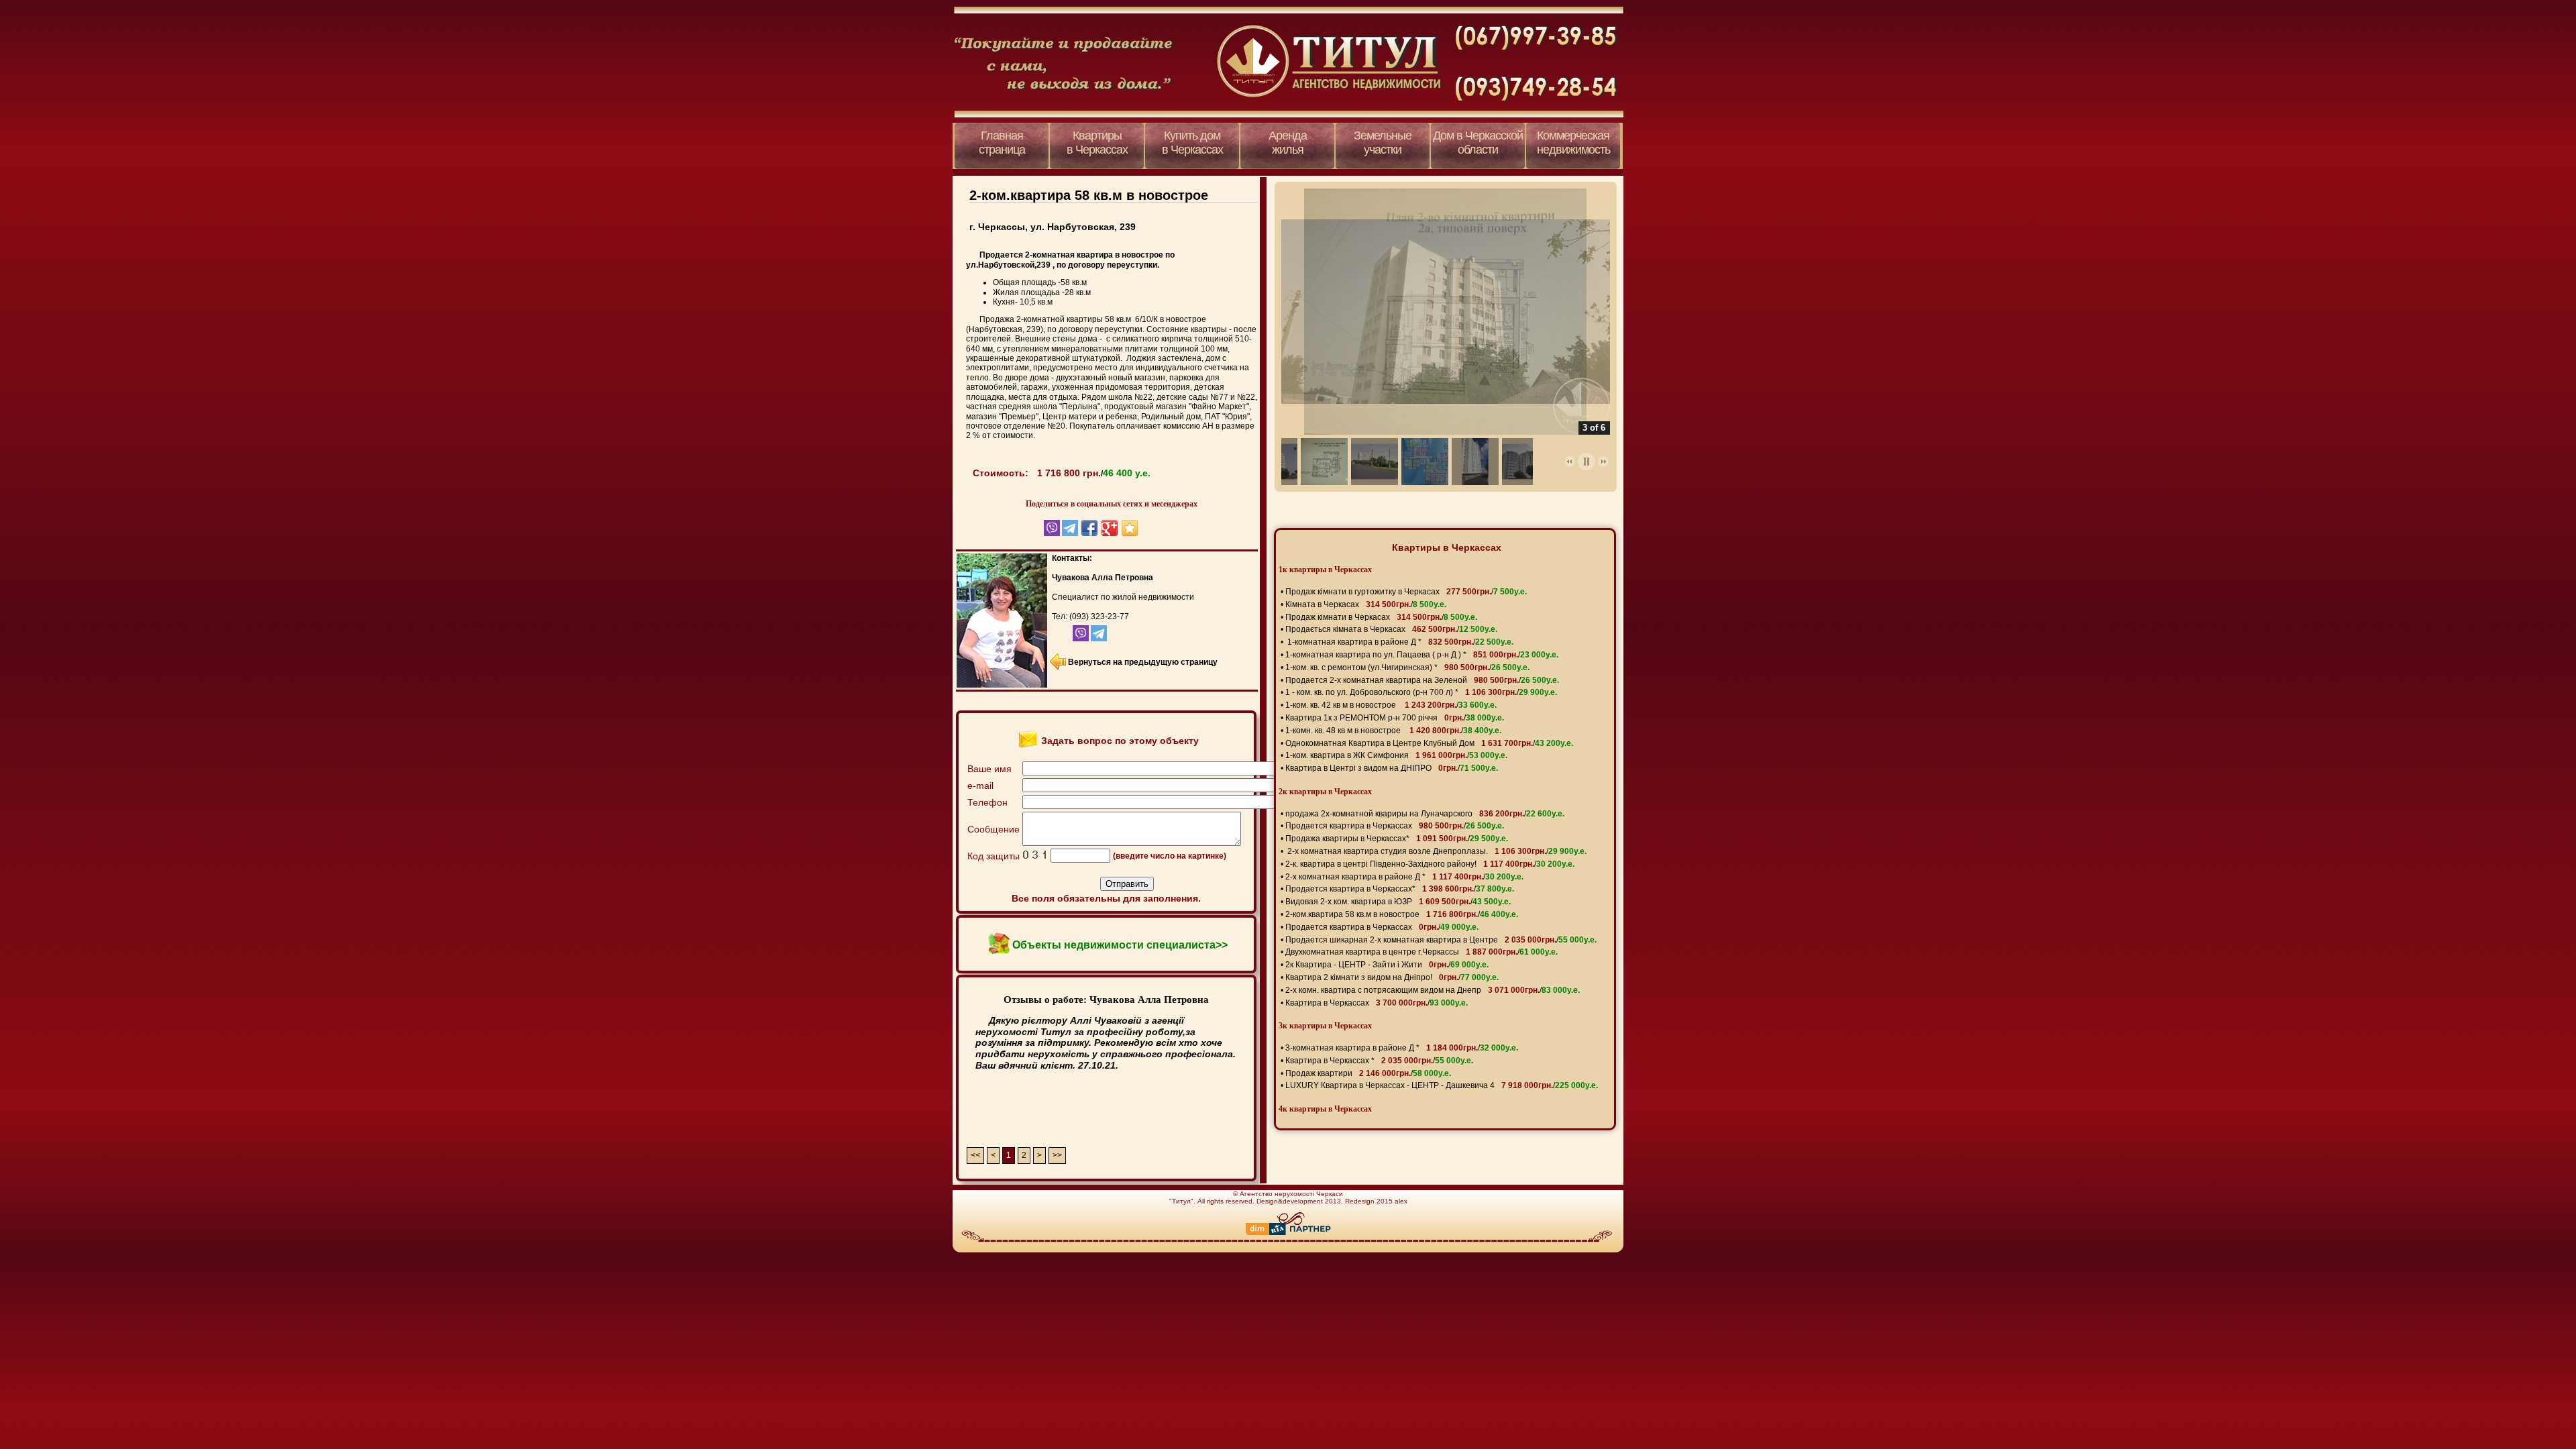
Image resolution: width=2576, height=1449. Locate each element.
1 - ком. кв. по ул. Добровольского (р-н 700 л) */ (1421, 692)
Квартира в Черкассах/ (1377, 1003)
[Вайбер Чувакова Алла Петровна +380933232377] (1069, 639)
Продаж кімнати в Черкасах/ (1381, 617)
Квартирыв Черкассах (1097, 143)
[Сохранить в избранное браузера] (1130, 528)
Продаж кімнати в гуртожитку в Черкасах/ (1406, 592)
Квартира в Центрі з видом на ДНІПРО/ (1392, 768)
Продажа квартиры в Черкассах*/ (1397, 839)
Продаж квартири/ (1368, 1073)
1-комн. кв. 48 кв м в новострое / (1393, 731)
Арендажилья (1288, 143)
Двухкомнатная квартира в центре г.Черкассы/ (1421, 952)
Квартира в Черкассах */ (1379, 1061)
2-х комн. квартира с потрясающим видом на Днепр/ (1433, 990)
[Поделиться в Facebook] (1089, 528)
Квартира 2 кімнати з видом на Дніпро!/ (1392, 977)
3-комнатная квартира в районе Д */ (1402, 1048)
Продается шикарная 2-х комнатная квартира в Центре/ (1441, 940)
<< (975, 1155)
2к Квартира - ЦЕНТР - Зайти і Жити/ (1387, 965)
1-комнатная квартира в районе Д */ (1399, 642)
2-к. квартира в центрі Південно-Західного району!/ (1430, 864)
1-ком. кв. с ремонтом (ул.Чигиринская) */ (1407, 667)
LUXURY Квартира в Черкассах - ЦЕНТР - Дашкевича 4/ (1442, 1085)
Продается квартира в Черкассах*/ (1400, 889)
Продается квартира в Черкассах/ (1395, 826)
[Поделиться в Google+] (1110, 528)
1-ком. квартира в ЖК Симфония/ (1396, 755)
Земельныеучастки (1383, 143)
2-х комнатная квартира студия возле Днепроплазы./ (1436, 851)
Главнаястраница (1002, 143)
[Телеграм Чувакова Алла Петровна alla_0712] (1098, 639)
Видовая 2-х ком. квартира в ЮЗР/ (1398, 902)
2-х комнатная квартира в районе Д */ (1404, 877)
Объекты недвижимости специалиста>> (1120, 945)
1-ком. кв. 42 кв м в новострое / (1391, 705)
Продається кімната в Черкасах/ (1391, 629)
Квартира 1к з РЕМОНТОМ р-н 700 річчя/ (1395, 718)
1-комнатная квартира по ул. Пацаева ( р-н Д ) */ (1422, 655)
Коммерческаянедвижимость (1573, 143)
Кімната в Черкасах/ (1366, 604)
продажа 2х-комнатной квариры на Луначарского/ (1425, 814)
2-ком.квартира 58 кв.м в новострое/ (1402, 914)
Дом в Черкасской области (1478, 143)
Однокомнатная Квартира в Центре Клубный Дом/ (1429, 743)
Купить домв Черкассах (1192, 143)
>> (1057, 1155)
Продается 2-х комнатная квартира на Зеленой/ (1422, 680)
